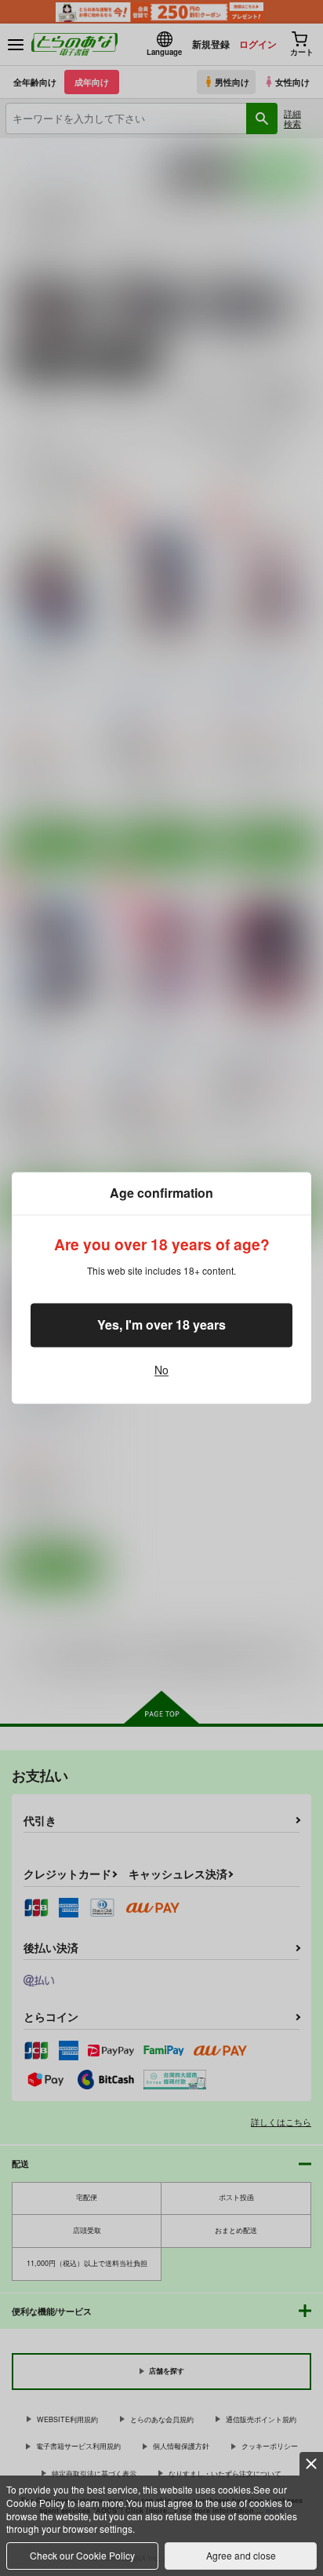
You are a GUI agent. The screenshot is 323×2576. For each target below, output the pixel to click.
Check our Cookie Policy (82, 2555)
